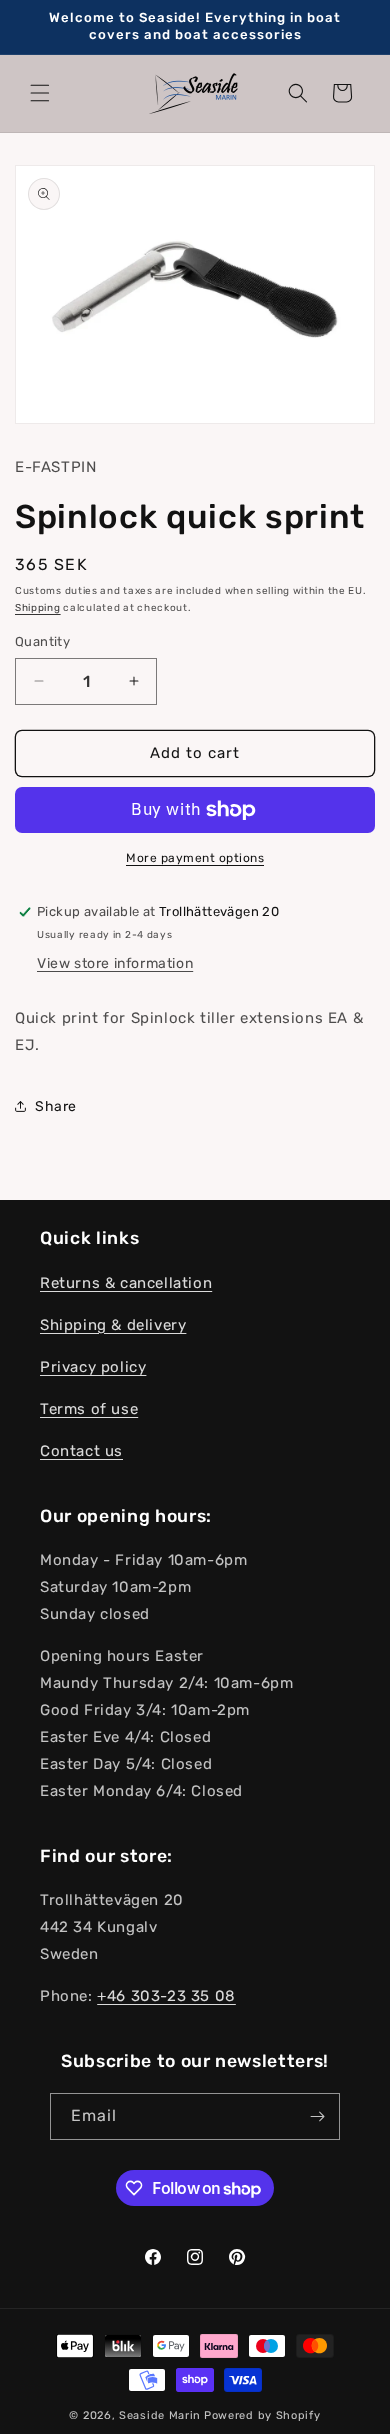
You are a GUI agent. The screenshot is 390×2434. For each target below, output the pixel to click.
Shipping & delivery (113, 1325)
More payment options (195, 858)
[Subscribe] (317, 2116)
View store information (115, 963)
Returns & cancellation (126, 1283)
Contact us (81, 1451)
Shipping (38, 608)
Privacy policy (93, 1367)
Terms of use (89, 1409)
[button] (40, 93)
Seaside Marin (160, 2415)
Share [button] (56, 1106)
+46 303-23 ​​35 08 (166, 1996)
